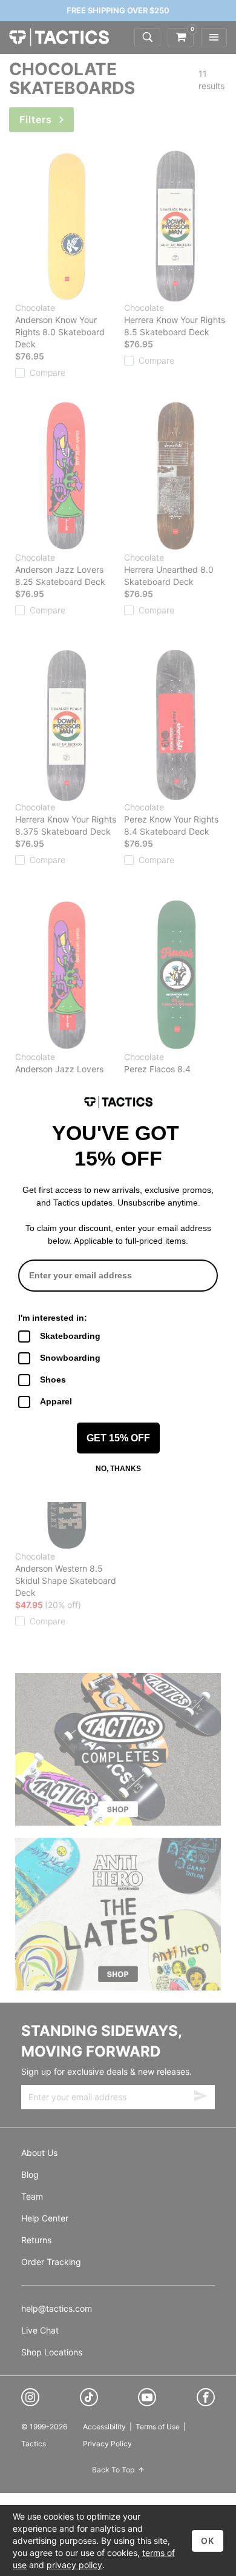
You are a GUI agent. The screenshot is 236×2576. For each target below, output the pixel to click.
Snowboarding (70, 1358)
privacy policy (74, 2565)
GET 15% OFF (118, 1438)
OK (208, 2541)
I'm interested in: (53, 1318)
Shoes (53, 1380)
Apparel (56, 1401)
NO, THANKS (118, 1469)
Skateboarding (70, 1336)
